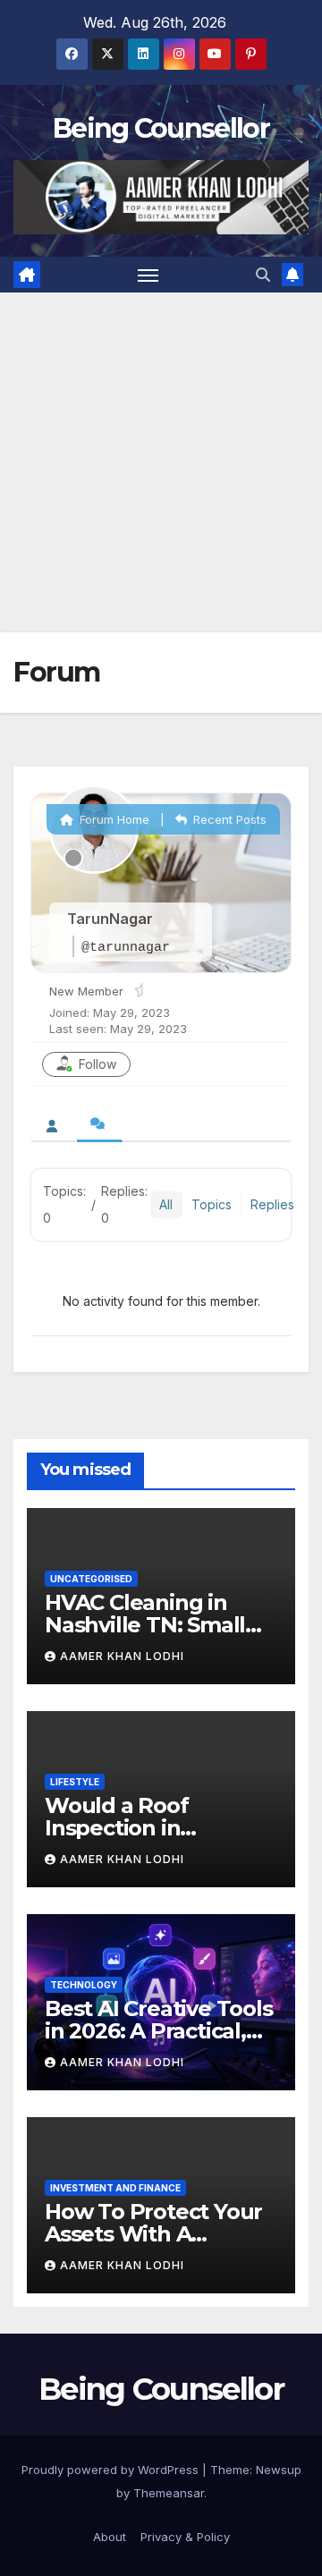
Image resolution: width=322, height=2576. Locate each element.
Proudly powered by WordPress (112, 2470)
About (110, 2537)
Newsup (279, 2470)
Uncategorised (91, 1579)
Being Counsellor (161, 128)
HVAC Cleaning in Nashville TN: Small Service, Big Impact (145, 1625)
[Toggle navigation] (148, 275)
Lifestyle (75, 1782)
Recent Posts (228, 819)
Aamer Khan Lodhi (122, 1656)
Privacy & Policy (185, 2537)
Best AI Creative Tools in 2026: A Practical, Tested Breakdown (159, 2031)
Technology (84, 1985)
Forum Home (113, 819)
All (166, 1204)
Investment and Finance (115, 2188)
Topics (212, 1204)
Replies (272, 1204)
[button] (263, 275)
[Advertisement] (161, 462)
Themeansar (169, 2493)
